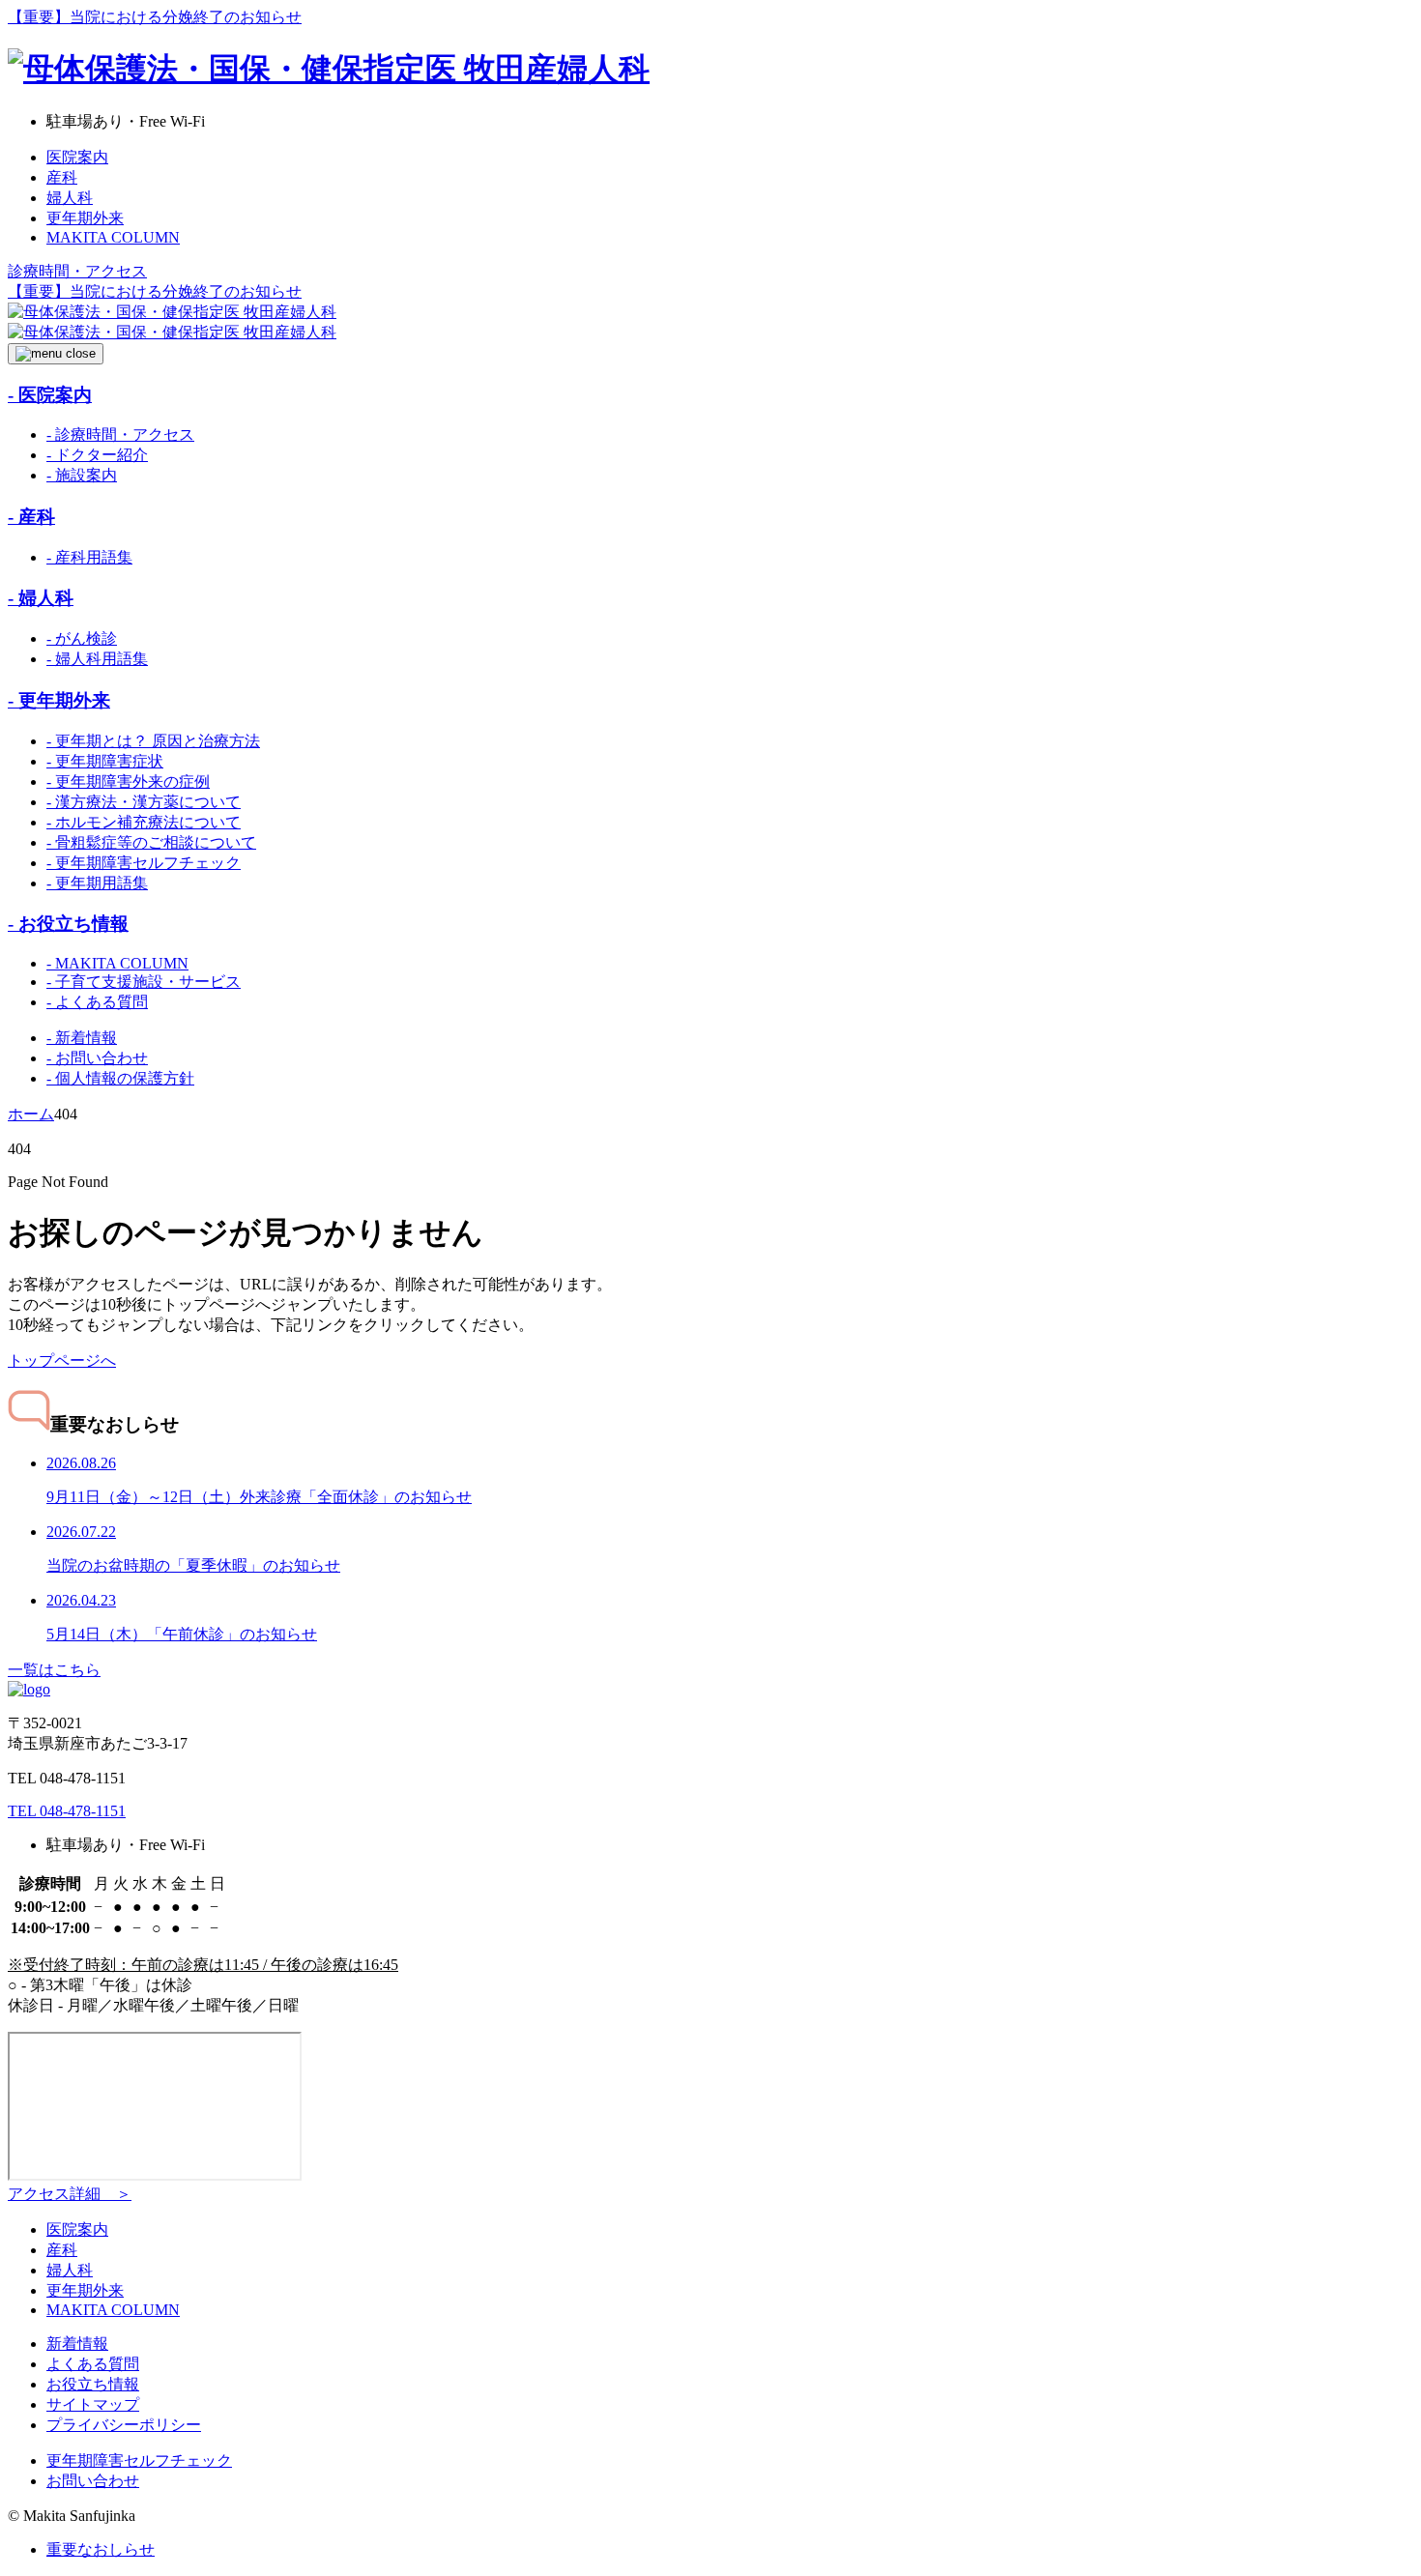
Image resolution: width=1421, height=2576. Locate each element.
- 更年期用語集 (97, 883)
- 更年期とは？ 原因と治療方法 (153, 741)
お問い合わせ (93, 2481)
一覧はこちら (54, 1670)
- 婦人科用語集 (97, 659)
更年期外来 (85, 218)
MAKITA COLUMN (113, 237)
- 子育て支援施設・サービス (144, 982)
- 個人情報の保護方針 (120, 1078)
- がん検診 (82, 638)
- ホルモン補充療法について (144, 822)
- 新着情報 (82, 1038)
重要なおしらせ (101, 2549)
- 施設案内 (82, 475)
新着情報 (77, 2344)
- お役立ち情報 (68, 924)
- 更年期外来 (59, 700)
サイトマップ (93, 2404)
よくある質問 (93, 2364)
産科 (62, 177)
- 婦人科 (41, 598)
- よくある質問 (97, 1002)
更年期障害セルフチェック (139, 2460)
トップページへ (62, 1360)
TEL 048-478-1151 (67, 1811)
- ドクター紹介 (97, 455)
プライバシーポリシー (124, 2425)
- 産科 (31, 517)
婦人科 (70, 198)
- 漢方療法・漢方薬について (144, 802)
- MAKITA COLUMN (117, 963)
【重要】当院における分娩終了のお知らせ (155, 17)
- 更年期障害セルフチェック (144, 863)
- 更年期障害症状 (105, 761)
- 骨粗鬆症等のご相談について (151, 842)
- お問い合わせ (97, 1058)
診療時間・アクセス (77, 271)
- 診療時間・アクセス (120, 434)
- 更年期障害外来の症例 (128, 781)
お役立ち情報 (93, 2384)
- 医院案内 (50, 395)
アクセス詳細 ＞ (70, 2194)
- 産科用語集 (89, 557)
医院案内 (77, 157)
